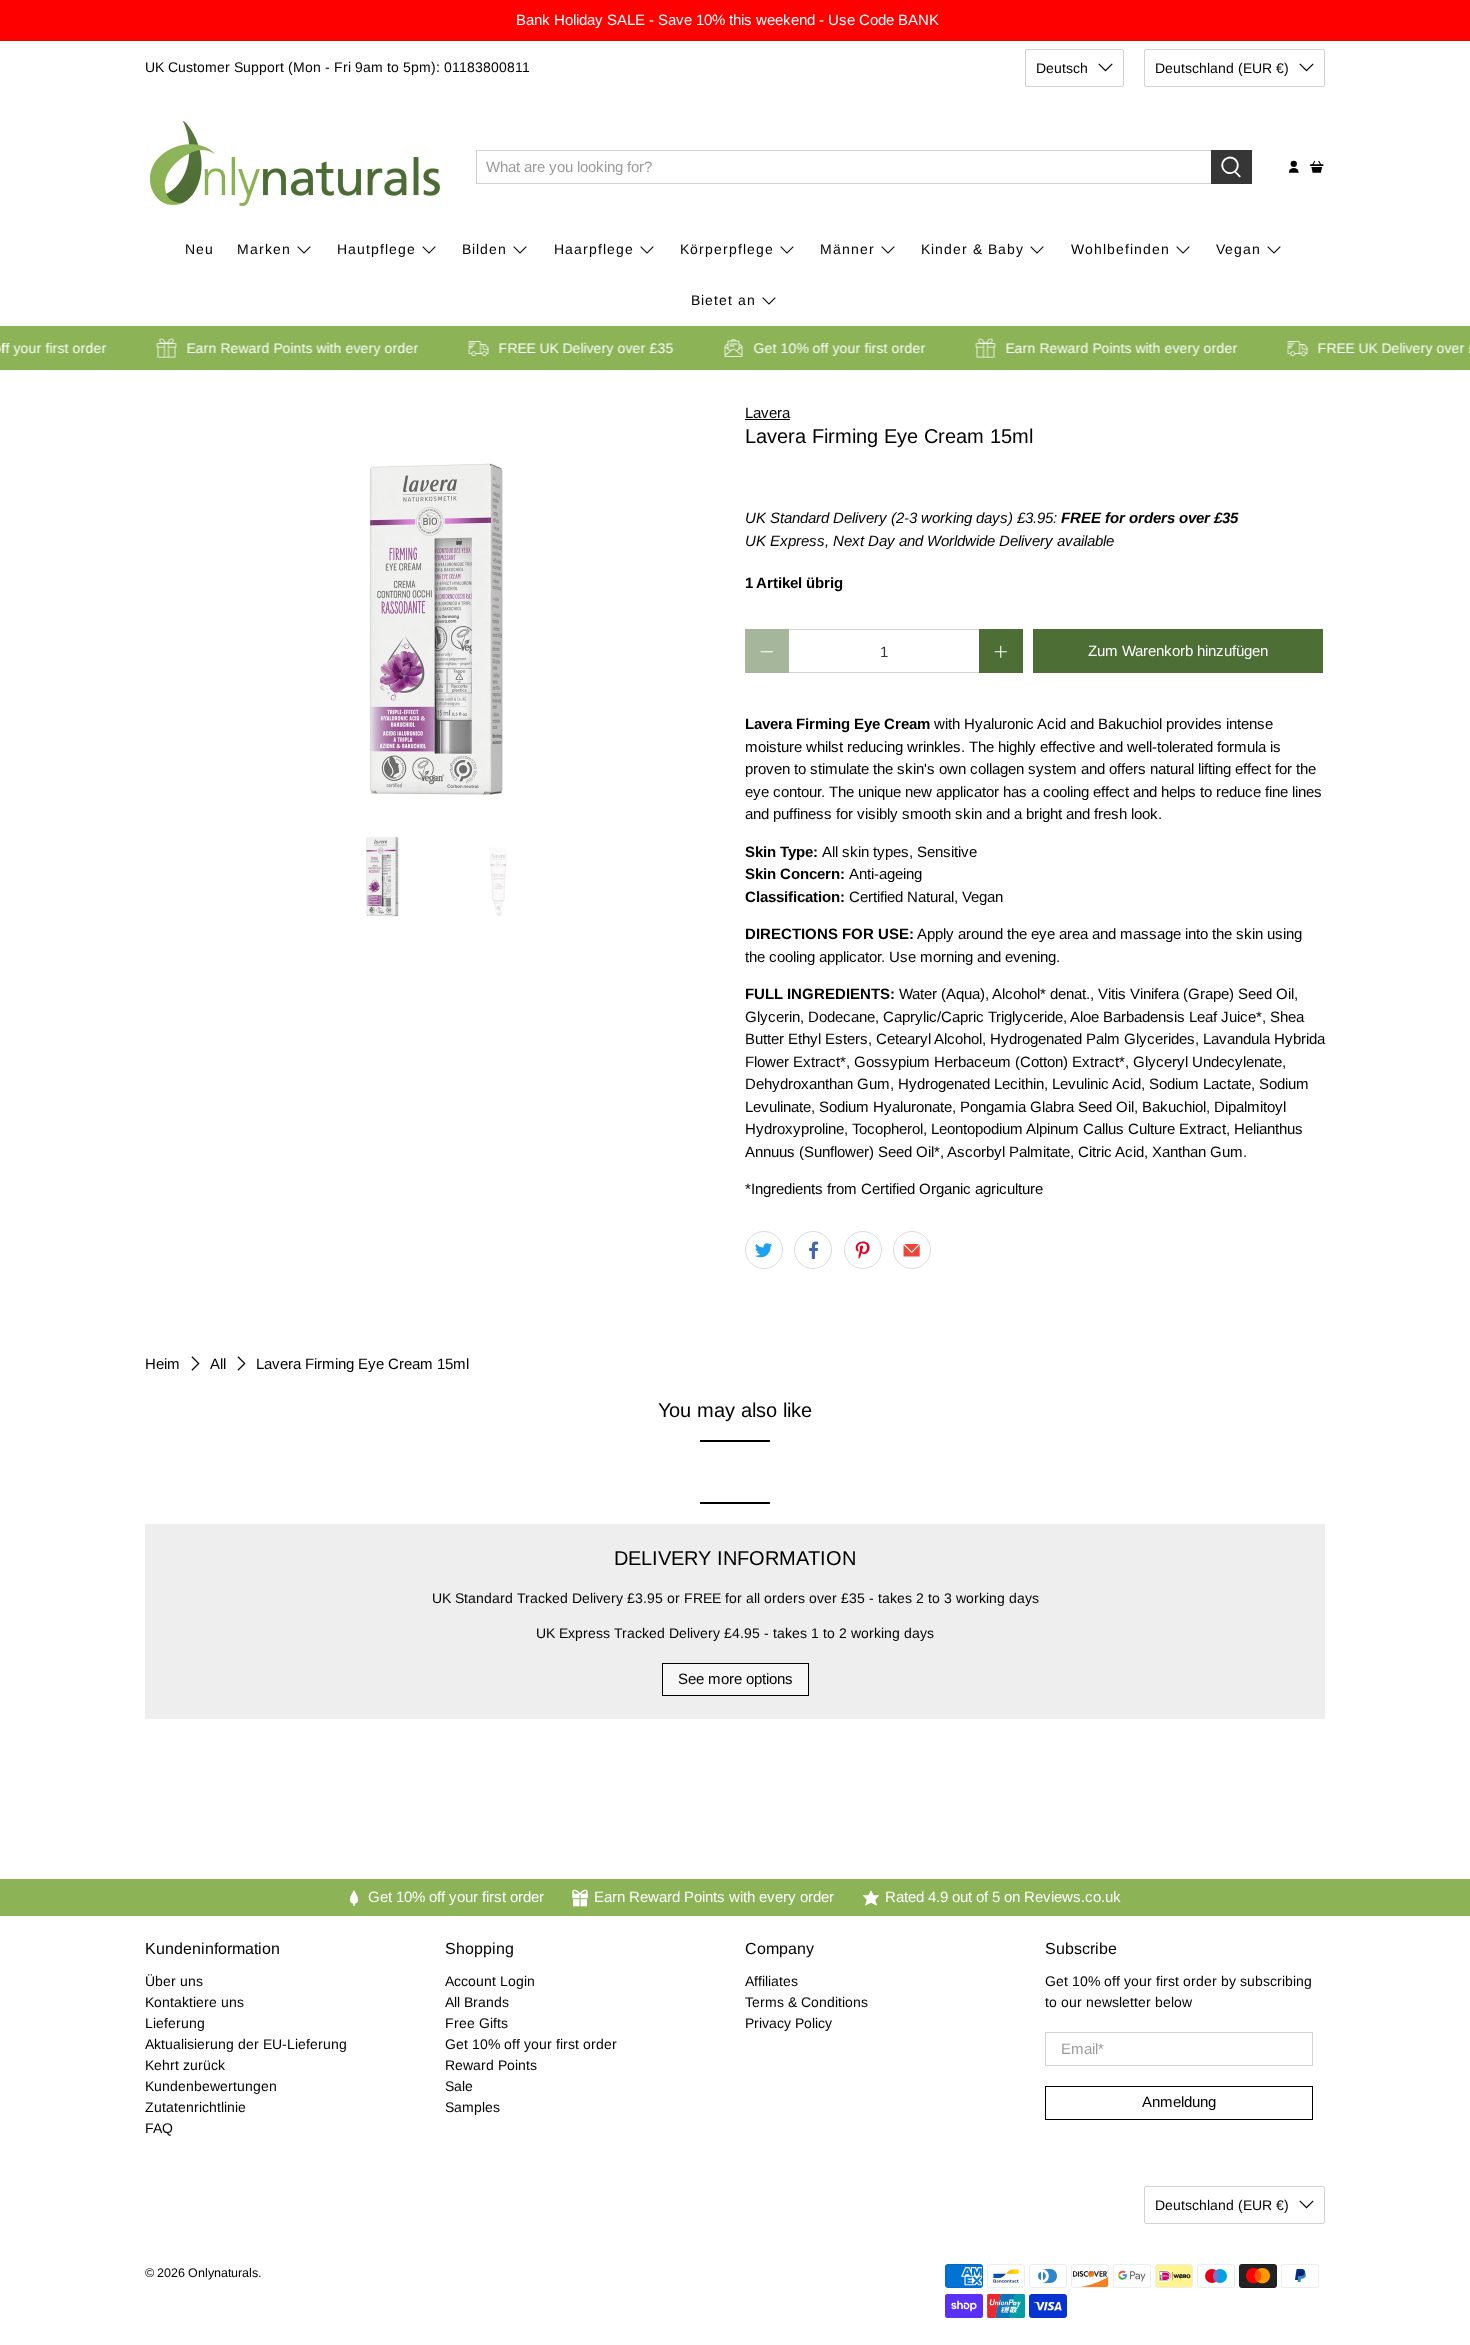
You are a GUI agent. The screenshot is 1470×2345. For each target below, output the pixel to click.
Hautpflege (376, 249)
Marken (264, 249)
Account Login (490, 1981)
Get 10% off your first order (531, 2044)
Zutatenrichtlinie (195, 2107)
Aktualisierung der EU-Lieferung (246, 2044)
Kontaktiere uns (194, 2002)
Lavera (767, 412)
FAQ (159, 2128)
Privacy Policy (788, 2023)
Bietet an (723, 300)
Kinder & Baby (972, 249)
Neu (199, 249)
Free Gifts (476, 2023)
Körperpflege (727, 249)
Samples (472, 2107)
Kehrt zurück (185, 2065)
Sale (459, 2086)
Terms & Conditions (806, 2002)
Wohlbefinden (1120, 249)
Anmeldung (1179, 2101)
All (218, 1363)
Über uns (174, 1981)
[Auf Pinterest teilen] (863, 1250)
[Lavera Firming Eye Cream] (435, 602)
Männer (847, 249)
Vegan (1238, 249)
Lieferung (175, 2023)
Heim (162, 1363)
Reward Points (491, 2065)
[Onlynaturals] (296, 167)
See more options (735, 1678)
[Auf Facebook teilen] (813, 1250)
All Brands (477, 2002)
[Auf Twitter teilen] (764, 1250)
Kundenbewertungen (211, 2086)
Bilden (484, 249)
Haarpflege (594, 249)
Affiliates (771, 1981)
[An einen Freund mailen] (912, 1250)
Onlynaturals (223, 2273)
